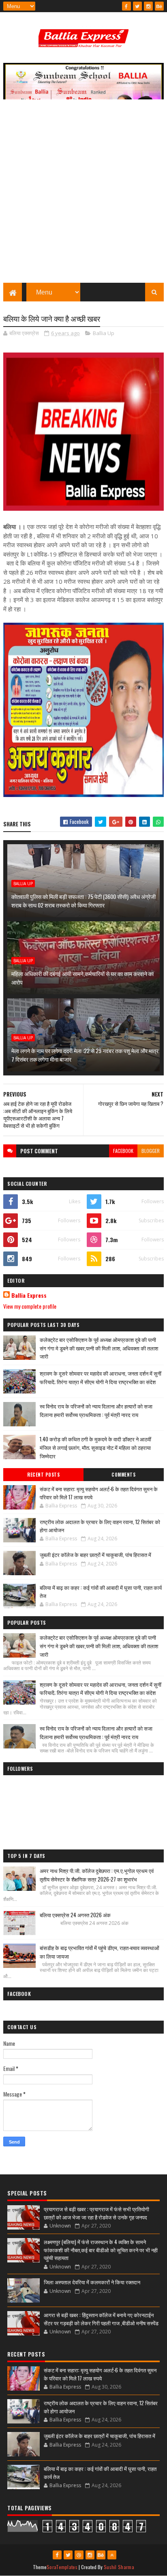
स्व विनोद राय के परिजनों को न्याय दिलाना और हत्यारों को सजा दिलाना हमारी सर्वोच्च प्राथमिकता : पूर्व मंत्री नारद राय (96, 1410)
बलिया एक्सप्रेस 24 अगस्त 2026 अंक (75, 1915)
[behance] (159, 6)
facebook (123, 1151)
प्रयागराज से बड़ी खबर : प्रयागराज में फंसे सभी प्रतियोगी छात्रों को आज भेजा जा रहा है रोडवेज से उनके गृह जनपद (96, 2213)
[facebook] (126, 6)
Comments (123, 1475)
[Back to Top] (112, 2555)
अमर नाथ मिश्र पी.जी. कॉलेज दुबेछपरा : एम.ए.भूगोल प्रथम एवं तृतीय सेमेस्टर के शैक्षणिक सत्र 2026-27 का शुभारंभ (97, 1875)
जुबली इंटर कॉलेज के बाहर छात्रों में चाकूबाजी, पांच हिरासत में (95, 1555)
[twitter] (137, 6)
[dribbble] (79, 2555)
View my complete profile (30, 1306)
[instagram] (148, 6)
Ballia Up (104, 333)
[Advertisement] (83, 195)
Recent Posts (43, 1475)
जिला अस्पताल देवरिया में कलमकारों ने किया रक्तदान (92, 2282)
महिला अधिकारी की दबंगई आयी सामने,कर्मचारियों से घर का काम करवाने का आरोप (82, 978)
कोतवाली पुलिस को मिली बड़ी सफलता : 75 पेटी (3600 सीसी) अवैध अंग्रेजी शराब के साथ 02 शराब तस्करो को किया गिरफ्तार (83, 901)
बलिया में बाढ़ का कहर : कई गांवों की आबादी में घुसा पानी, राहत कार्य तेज (101, 1591)
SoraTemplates (62, 2567)
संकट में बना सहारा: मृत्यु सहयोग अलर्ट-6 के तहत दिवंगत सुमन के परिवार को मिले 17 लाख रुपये (99, 1493)
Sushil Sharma (119, 2567)
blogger (151, 1151)
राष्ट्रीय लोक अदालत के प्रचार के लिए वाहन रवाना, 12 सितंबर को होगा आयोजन (100, 1526)
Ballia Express (29, 1295)
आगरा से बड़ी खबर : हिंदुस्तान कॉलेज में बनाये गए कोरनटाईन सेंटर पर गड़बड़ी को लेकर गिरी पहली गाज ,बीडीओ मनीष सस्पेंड (101, 2319)
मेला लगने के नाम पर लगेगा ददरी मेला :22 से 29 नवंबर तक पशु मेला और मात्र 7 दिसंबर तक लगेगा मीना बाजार (85, 1055)
